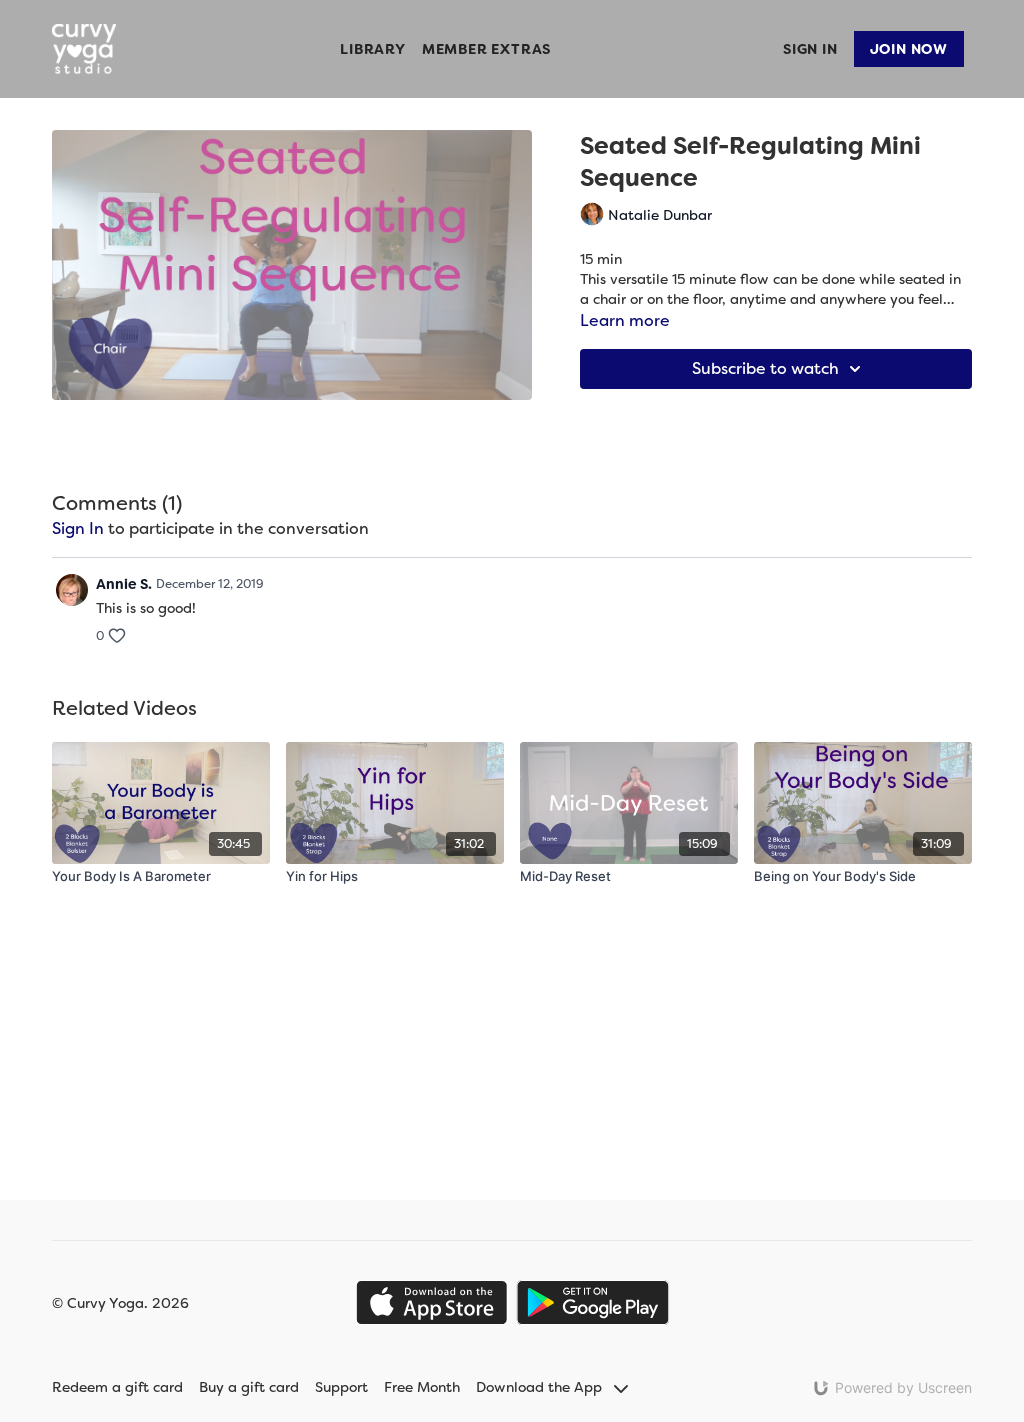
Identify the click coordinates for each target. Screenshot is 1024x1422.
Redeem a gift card (117, 1387)
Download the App (541, 1387)
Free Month (422, 1387)
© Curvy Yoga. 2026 (120, 1303)
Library (373, 49)
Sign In (810, 49)
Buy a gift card (249, 1387)
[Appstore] (431, 1302)
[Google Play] (593, 1302)
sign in (78, 528)
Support (341, 1387)
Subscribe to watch (765, 368)
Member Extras (486, 49)
